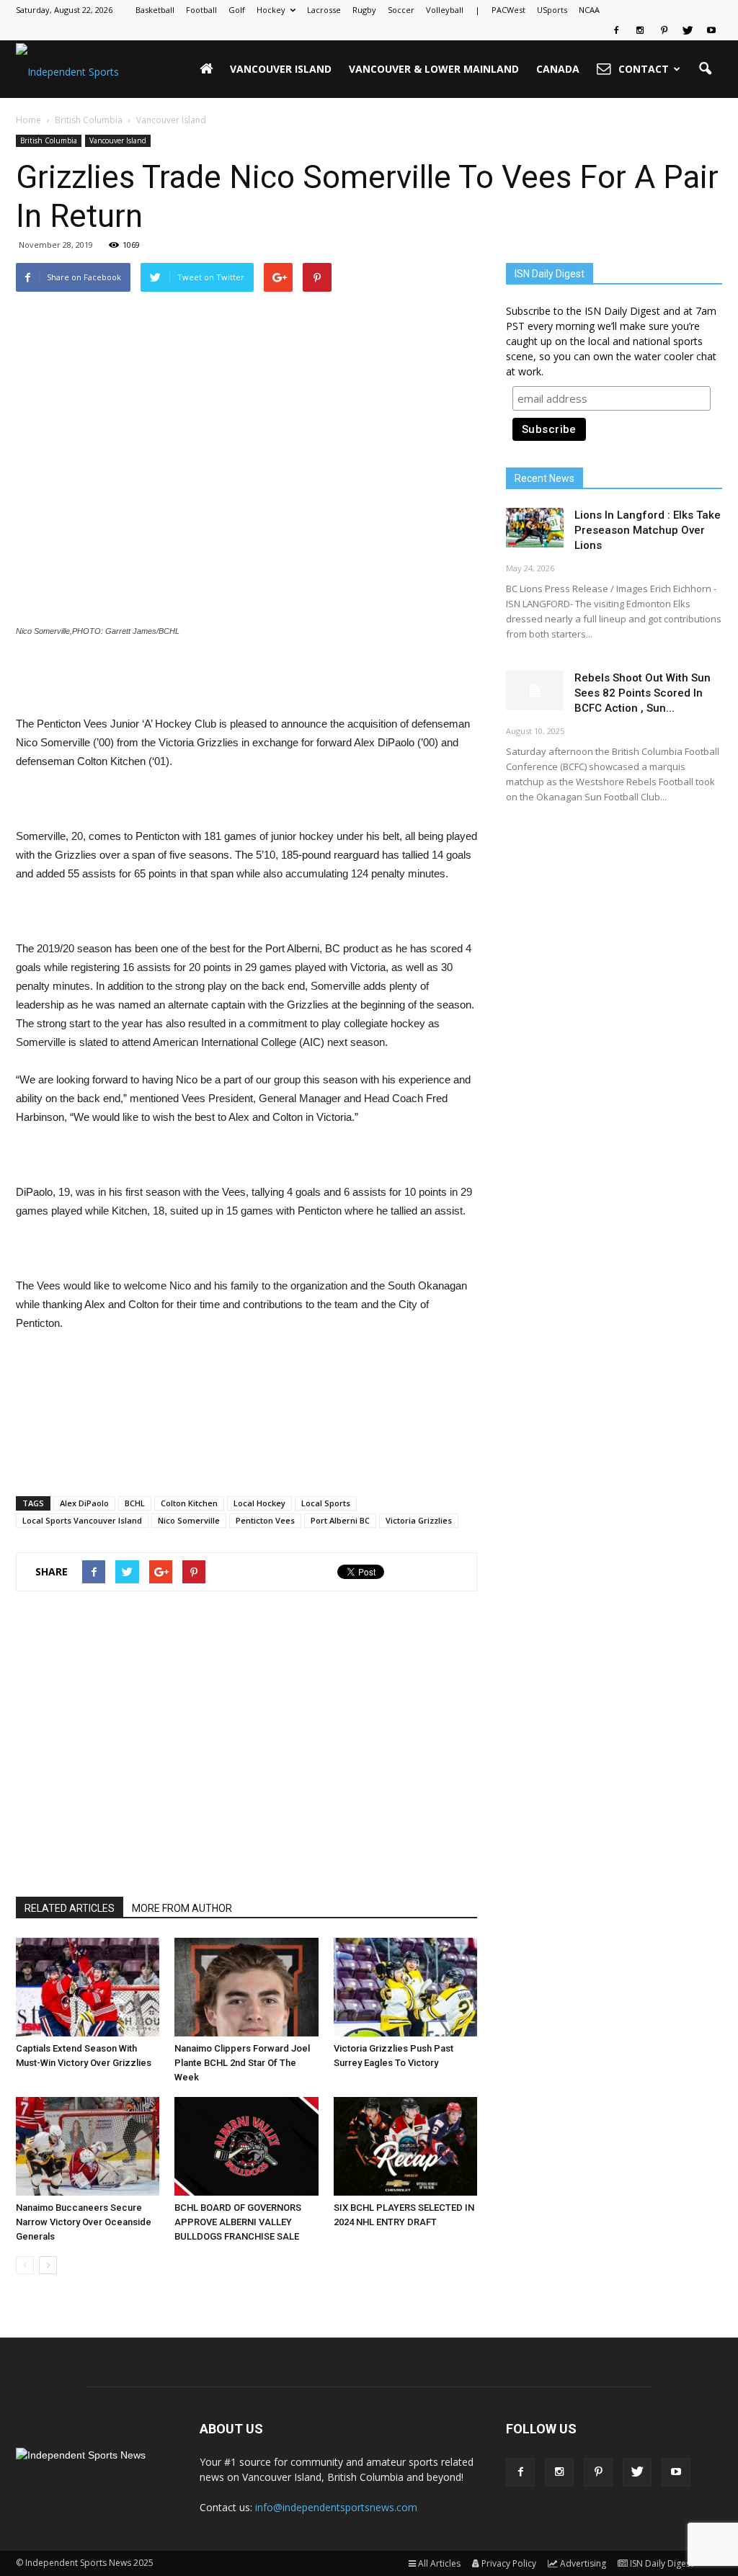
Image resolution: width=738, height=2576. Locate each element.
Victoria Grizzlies (419, 1520)
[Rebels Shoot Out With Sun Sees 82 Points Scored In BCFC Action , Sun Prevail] (535, 690)
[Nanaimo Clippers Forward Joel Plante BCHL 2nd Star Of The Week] (246, 1987)
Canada (558, 69)
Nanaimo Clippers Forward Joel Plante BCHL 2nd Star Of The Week (242, 2063)
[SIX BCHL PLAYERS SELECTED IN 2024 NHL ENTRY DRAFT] (405, 2146)
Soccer (401, 10)
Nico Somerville (189, 1520)
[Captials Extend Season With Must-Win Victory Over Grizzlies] (88, 1987)
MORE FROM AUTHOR (182, 1908)
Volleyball (445, 10)
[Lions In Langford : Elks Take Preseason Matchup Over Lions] (535, 528)
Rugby (364, 10)
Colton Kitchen (189, 1503)
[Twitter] (688, 30)
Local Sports (326, 1503)
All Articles (439, 2563)
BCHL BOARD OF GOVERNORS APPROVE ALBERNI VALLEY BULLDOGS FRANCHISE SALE (238, 2222)
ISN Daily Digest (662, 2563)
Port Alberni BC (340, 1520)
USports (552, 10)
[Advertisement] (246, 678)
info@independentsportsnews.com (336, 2507)
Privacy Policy (509, 2563)
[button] (705, 69)
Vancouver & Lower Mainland (434, 69)
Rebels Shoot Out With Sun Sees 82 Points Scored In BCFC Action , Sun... (643, 693)
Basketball (155, 10)
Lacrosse (324, 10)
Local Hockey (259, 1503)
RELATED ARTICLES (70, 1908)
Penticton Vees (265, 1520)
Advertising (583, 2563)
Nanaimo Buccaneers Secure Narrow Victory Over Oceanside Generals (84, 2222)
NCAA (589, 10)
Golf (237, 10)
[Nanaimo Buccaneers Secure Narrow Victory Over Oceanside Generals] (88, 2146)
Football (201, 10)
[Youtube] (711, 30)
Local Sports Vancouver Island (82, 1520)
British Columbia (49, 140)
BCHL (135, 1503)
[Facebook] (616, 30)
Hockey (271, 10)
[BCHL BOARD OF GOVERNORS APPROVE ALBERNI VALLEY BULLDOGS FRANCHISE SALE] (246, 2146)
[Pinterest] (664, 30)
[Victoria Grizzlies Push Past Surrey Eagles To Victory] (405, 1987)
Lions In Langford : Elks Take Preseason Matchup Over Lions (648, 530)
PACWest (508, 10)
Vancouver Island (281, 69)
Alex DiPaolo (84, 1503)
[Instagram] (640, 30)
